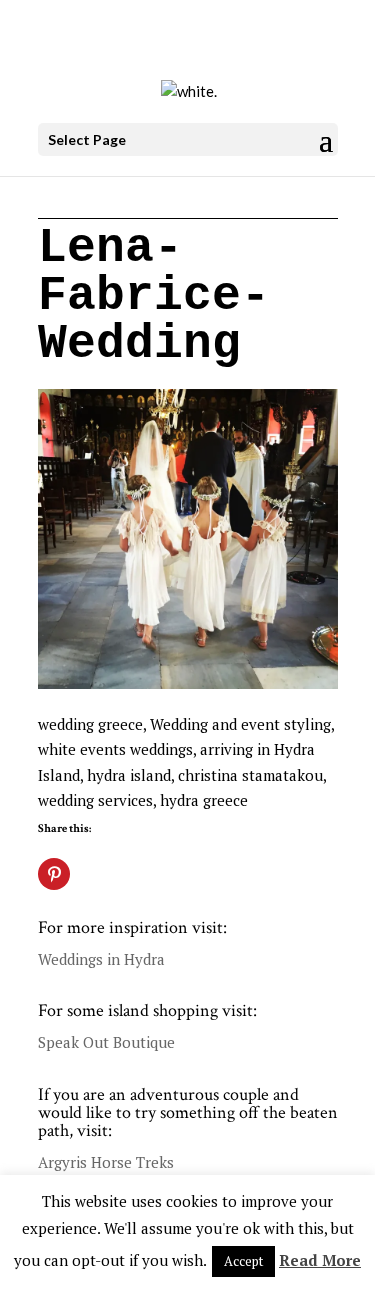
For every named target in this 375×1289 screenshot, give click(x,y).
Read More (320, 1260)
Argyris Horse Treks (106, 1162)
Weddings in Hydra (101, 959)
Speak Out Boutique (106, 1042)
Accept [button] (243, 1261)
